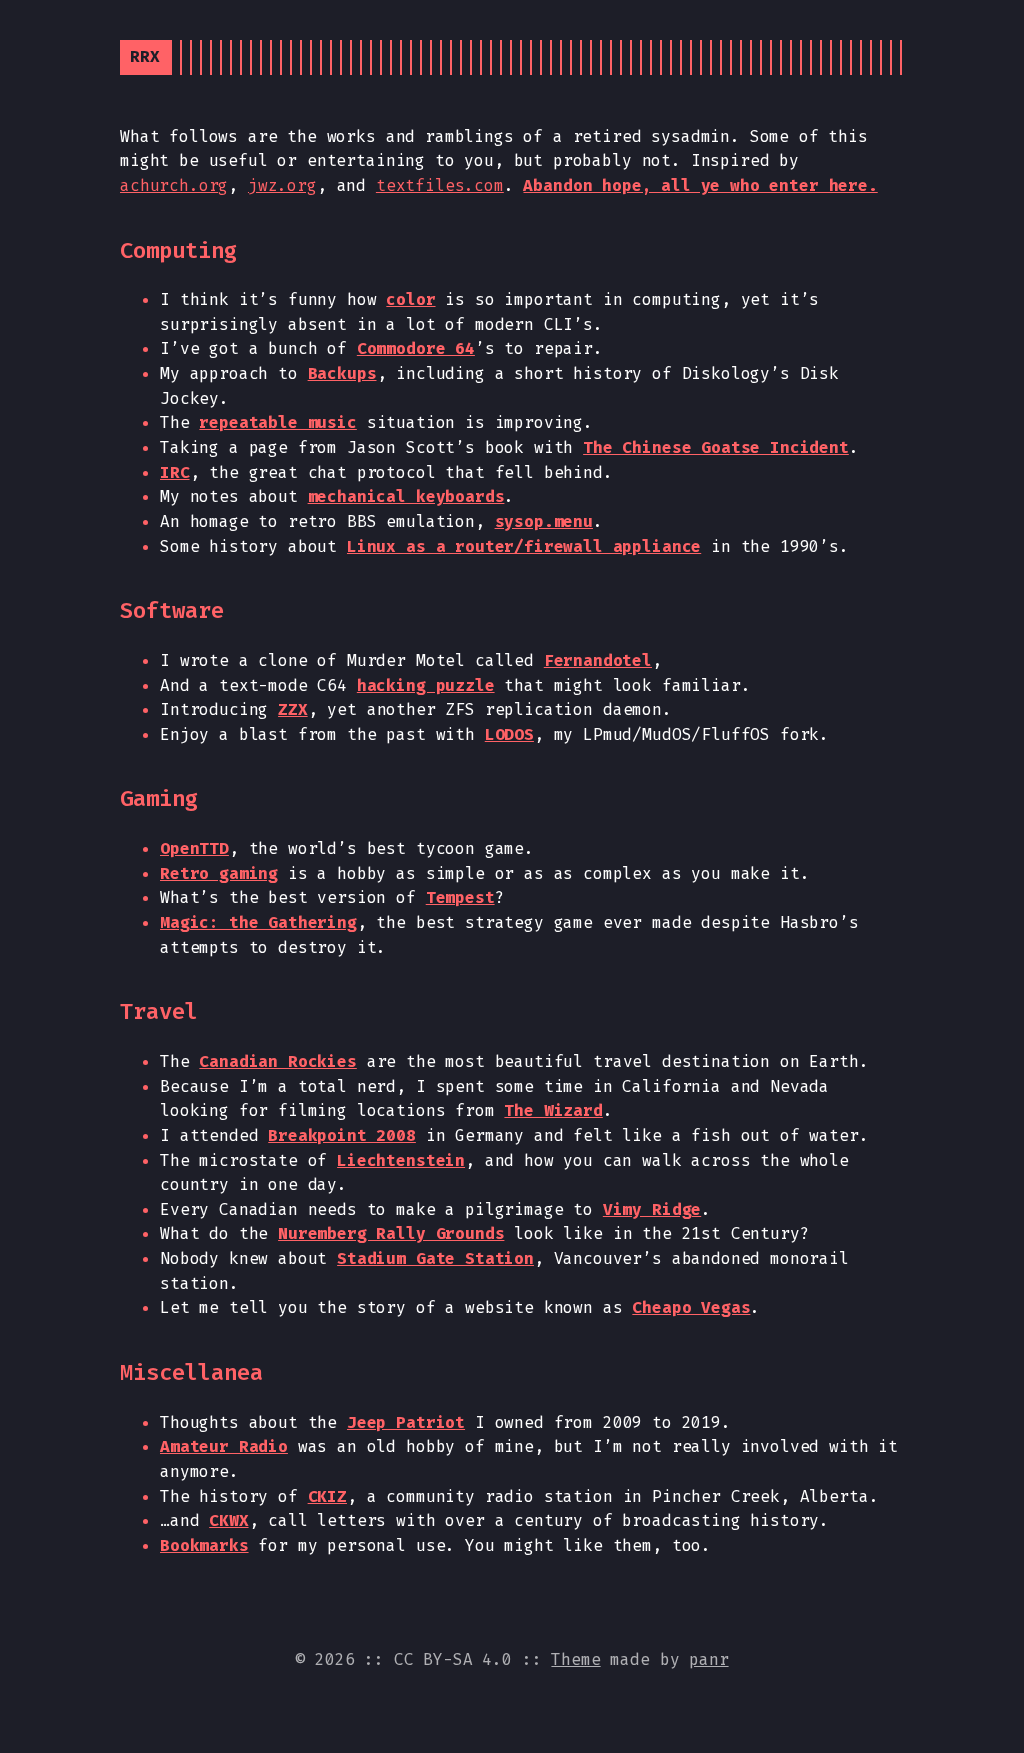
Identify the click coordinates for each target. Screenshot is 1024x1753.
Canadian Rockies (277, 1061)
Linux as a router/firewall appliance (524, 546)
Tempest (460, 897)
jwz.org (282, 185)
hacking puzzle (426, 685)
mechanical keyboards (406, 496)
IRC (175, 472)
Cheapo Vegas (691, 1307)
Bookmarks (204, 1545)
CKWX (228, 1520)
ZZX (293, 709)
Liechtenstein (401, 1160)
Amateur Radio (224, 1446)
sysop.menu (544, 521)
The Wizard (553, 1110)
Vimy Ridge (652, 1209)
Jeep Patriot (406, 1422)
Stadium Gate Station (435, 1258)
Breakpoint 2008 (342, 1135)
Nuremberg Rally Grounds (391, 1233)
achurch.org (174, 185)
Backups (342, 373)
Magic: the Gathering (258, 922)
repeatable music (277, 422)
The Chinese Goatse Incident (716, 447)
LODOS (509, 734)
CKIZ (327, 1496)
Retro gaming (219, 873)
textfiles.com (440, 185)
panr (708, 1659)
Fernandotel (598, 660)
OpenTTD (194, 848)
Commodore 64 (416, 348)
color (410, 299)
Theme (575, 1659)
